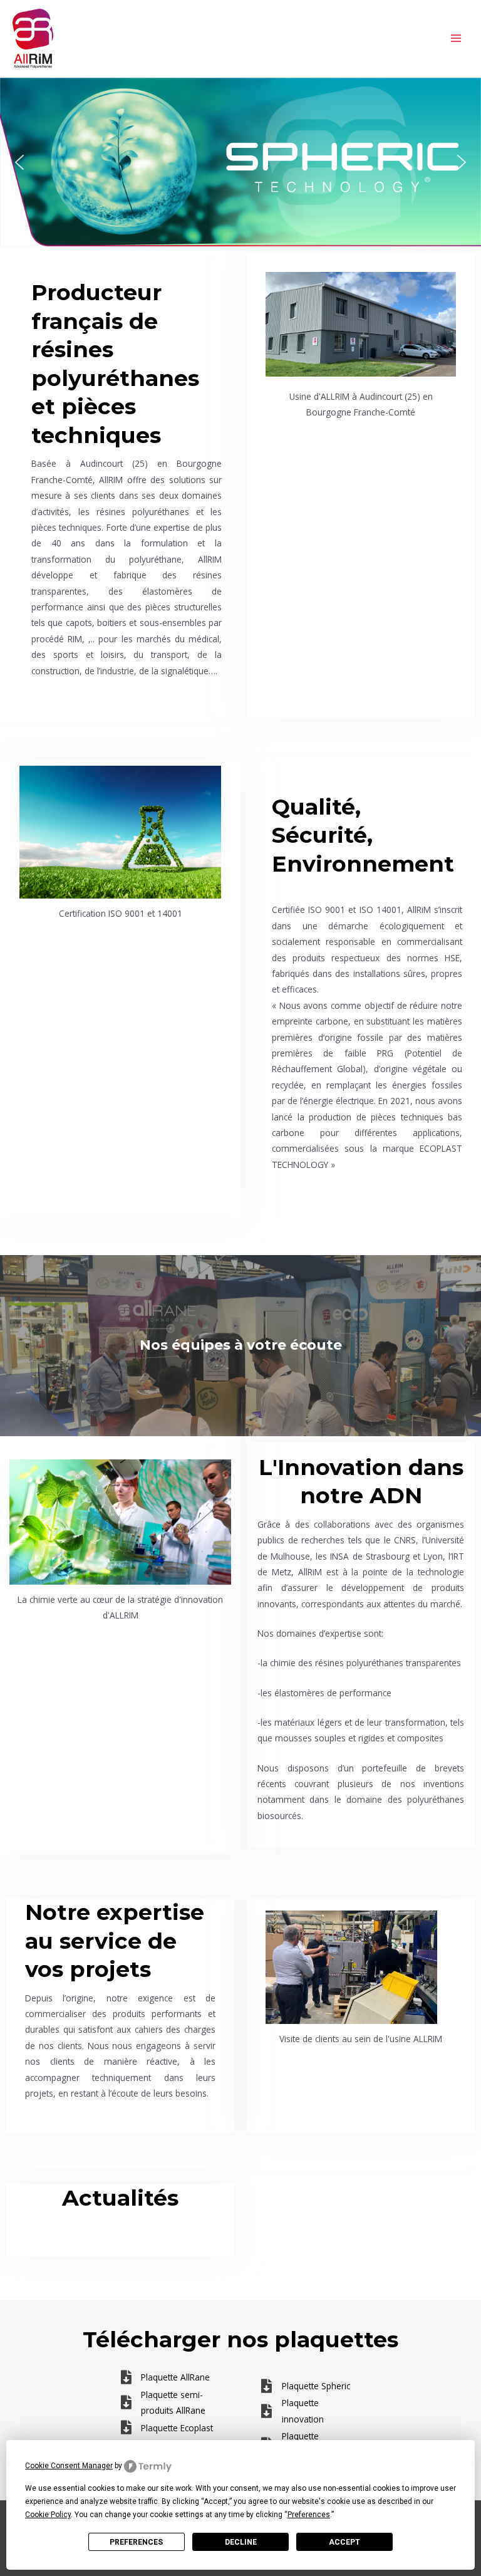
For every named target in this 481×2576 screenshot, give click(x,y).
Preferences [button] (309, 2515)
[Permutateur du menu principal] (456, 39)
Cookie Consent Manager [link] (69, 2466)
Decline (241, 2542)
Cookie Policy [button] (48, 2515)
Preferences (136, 2542)
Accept (344, 2542)
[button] (240, 162)
